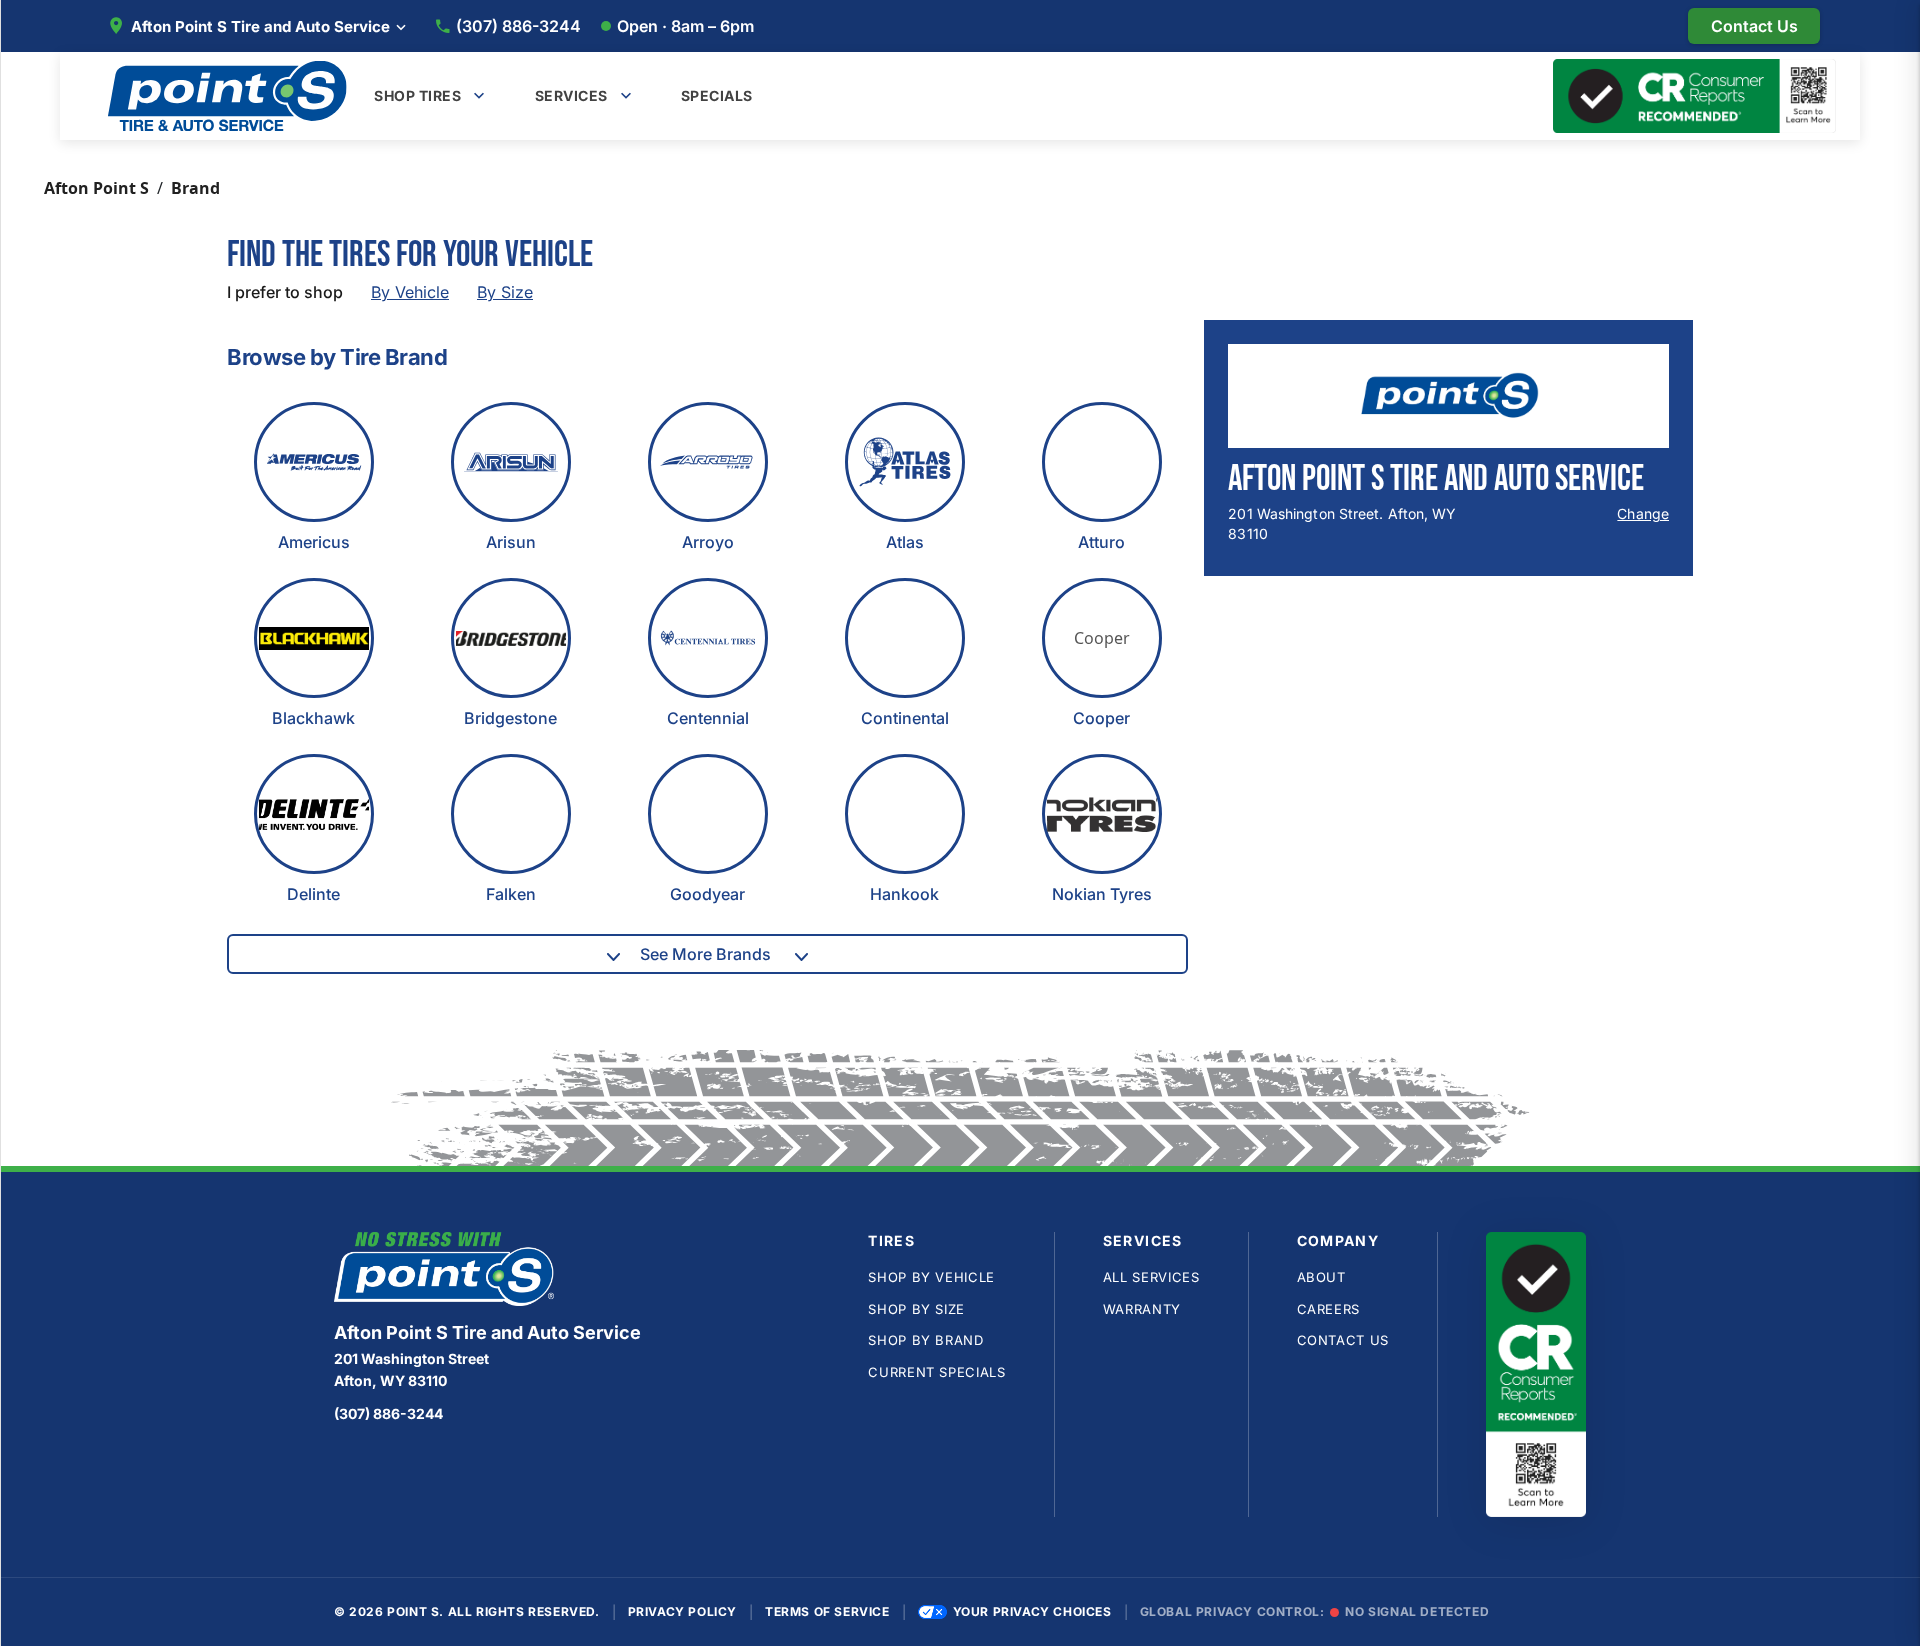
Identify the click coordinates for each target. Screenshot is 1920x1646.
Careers (1329, 1309)
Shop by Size (916, 1309)
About (1321, 1277)
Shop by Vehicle (931, 1277)
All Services (1151, 1277)
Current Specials (936, 1372)
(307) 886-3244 (518, 26)
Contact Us (1343, 1340)
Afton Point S (96, 188)
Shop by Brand (925, 1340)
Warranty (1142, 1309)
